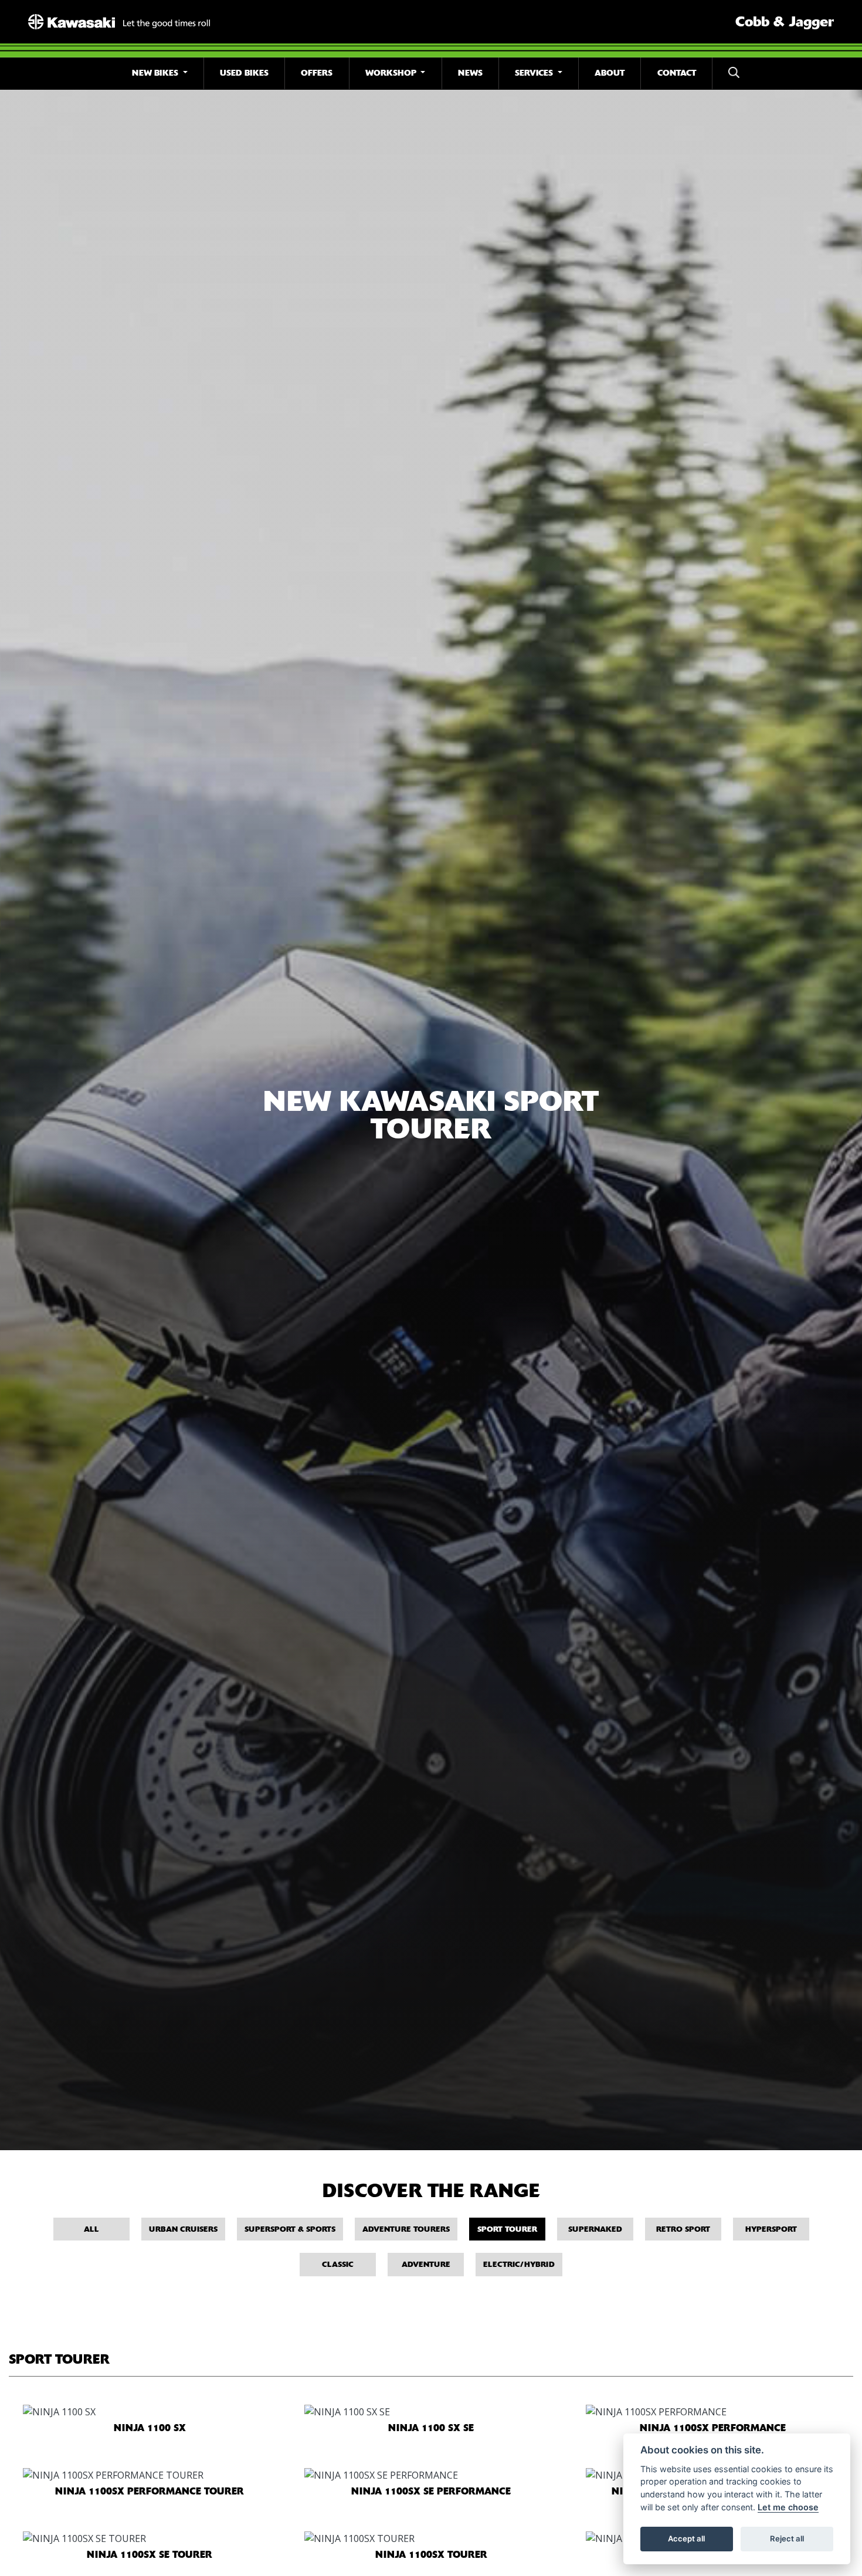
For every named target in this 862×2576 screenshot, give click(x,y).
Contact (677, 73)
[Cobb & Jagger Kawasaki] (119, 21)
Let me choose (788, 2507)
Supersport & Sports (290, 2229)
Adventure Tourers (406, 2229)
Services (535, 73)
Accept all (686, 2538)
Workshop (392, 73)
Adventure (426, 2264)
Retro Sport (683, 2229)
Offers (317, 73)
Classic (338, 2264)
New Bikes (156, 73)
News (470, 73)
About (610, 73)
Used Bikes (244, 73)
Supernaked (595, 2229)
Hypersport (771, 2229)
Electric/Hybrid (519, 2264)
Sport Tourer (507, 2229)
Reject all (787, 2538)
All (91, 2229)
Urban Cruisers (183, 2229)
